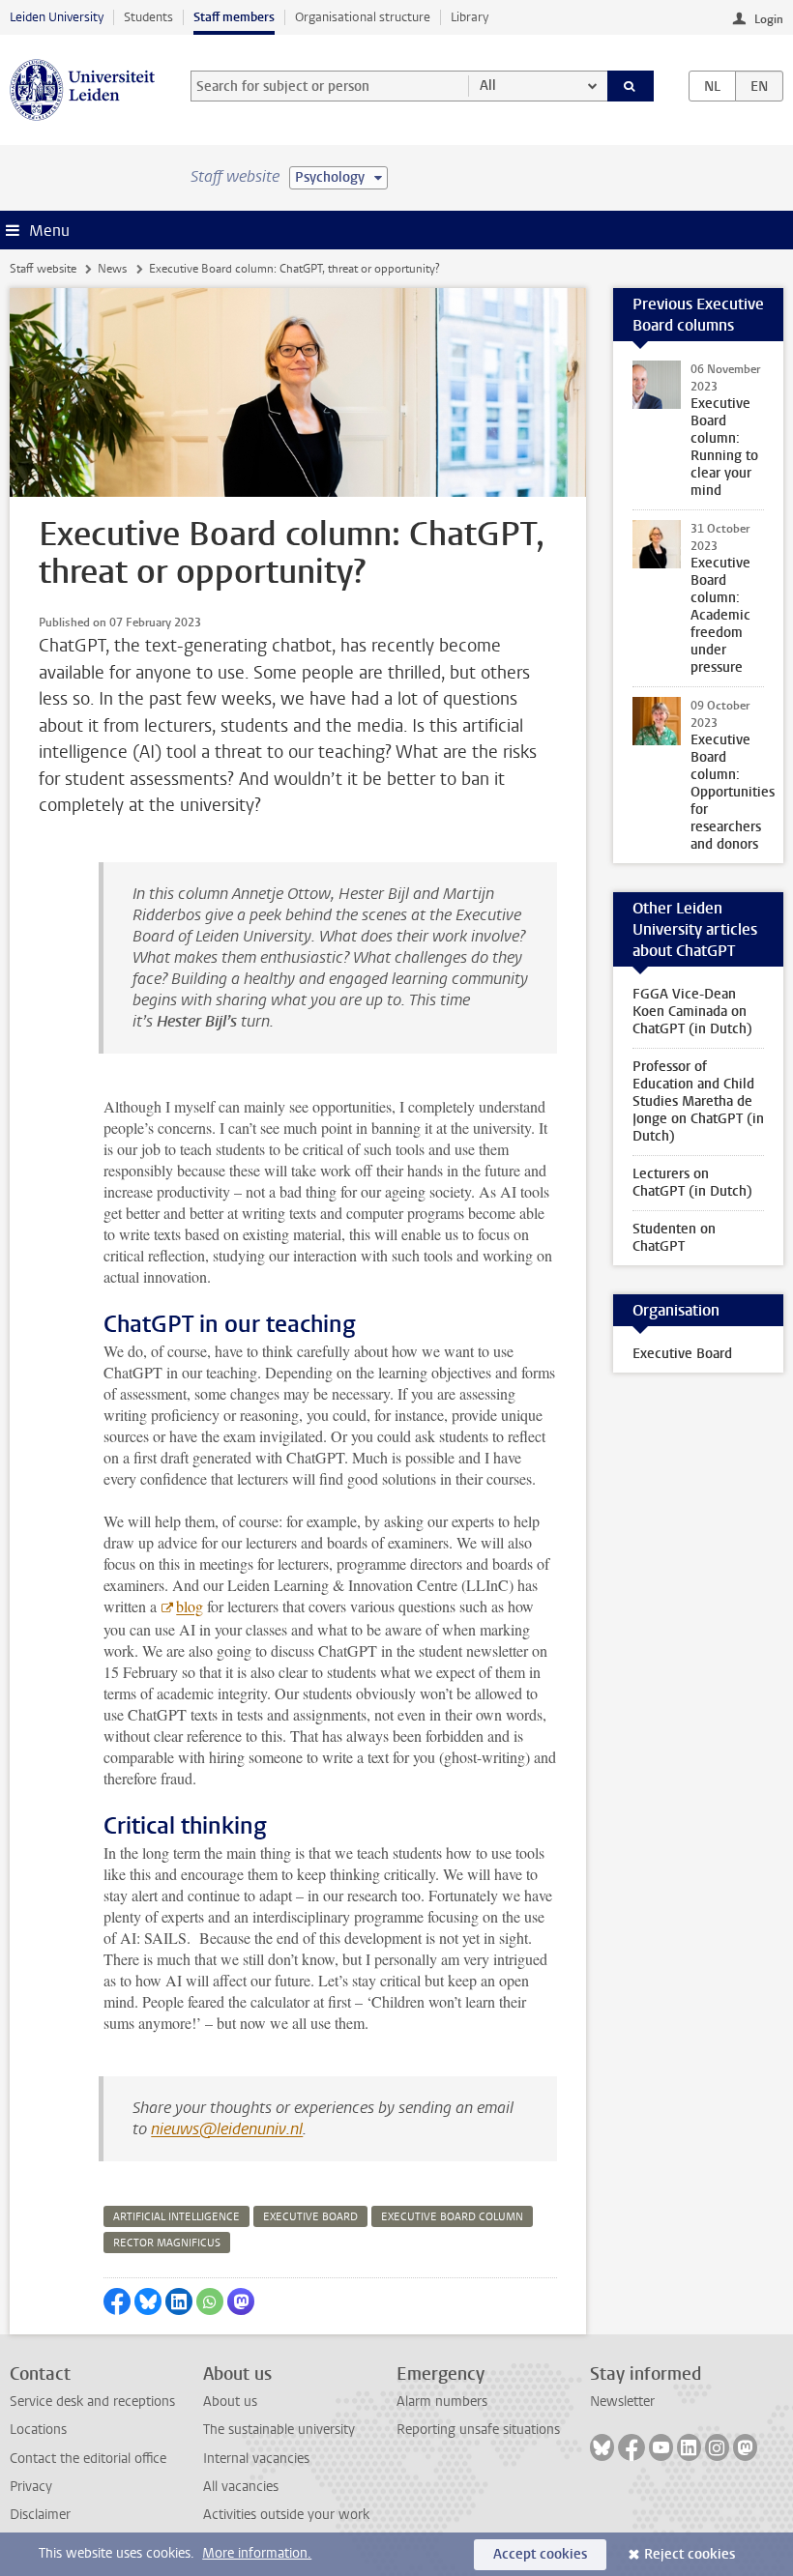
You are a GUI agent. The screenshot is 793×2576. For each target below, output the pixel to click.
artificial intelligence (176, 2217)
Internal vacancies (256, 2459)
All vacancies (241, 2487)
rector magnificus (167, 2243)
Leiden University (57, 17)
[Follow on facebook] (631, 2447)
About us (230, 2402)
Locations (38, 2430)
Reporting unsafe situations (478, 2430)
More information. (257, 2553)
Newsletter (622, 2402)
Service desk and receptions (92, 2402)
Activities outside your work (286, 2515)
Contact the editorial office (88, 2459)
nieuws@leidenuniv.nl (227, 2129)
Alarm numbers (442, 2402)
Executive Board (682, 1354)
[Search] (631, 86)
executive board (310, 2217)
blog (190, 1606)
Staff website (43, 269)
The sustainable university (279, 2430)
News (112, 269)
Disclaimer (40, 2515)
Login (769, 19)
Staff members (234, 17)
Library (470, 17)
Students (148, 17)
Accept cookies (540, 2554)
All (488, 86)
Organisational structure (363, 17)
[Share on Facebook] (117, 2301)
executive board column (452, 2217)
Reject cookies (690, 2554)
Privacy (31, 2487)
